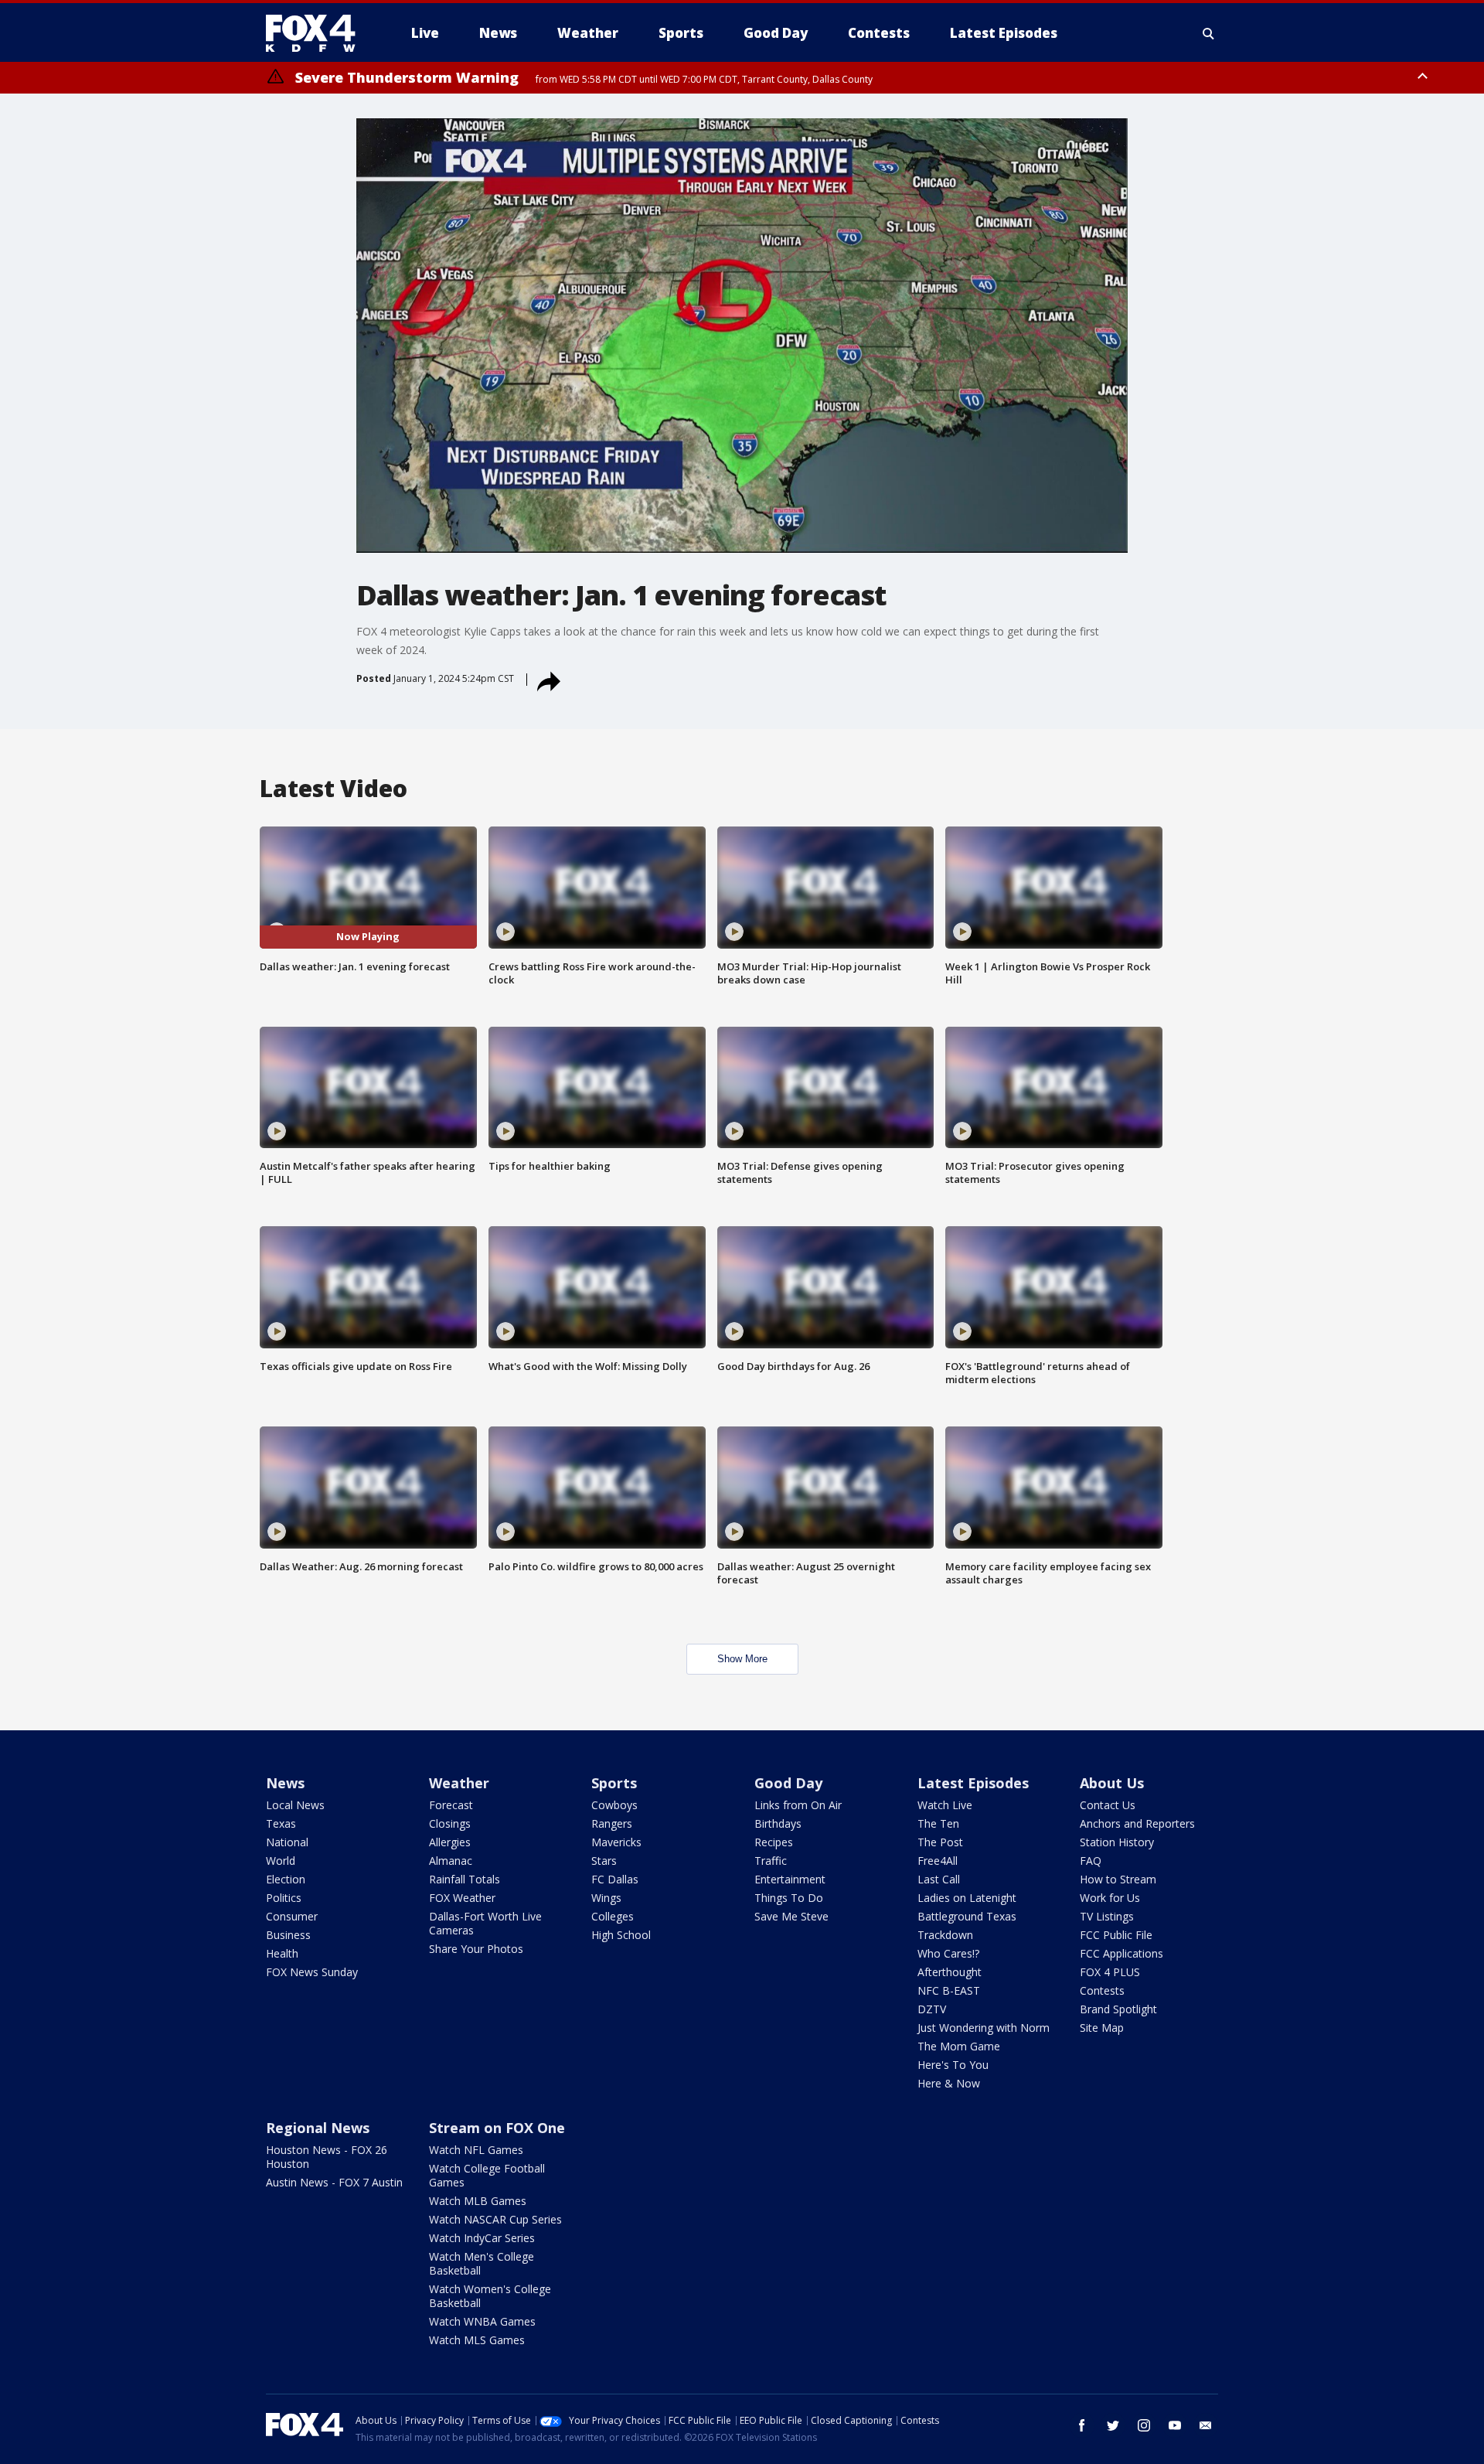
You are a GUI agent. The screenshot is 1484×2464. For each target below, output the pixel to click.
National (287, 1842)
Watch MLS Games (477, 2340)
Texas (281, 1823)
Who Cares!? (948, 1953)
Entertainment (790, 1879)
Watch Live (945, 1805)
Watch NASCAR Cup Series (495, 2219)
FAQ (1091, 1861)
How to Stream (1118, 1879)
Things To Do (789, 1898)
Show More (742, 1659)
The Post (940, 1842)
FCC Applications (1122, 1953)
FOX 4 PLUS (1110, 1972)
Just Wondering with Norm (984, 2028)
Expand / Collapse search (1209, 33)
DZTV (932, 2009)
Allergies (450, 1842)
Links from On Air (798, 1805)
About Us (1112, 1783)
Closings (450, 1823)
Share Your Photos (476, 1949)
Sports (614, 1783)
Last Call (939, 1879)
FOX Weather (462, 1898)
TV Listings (1107, 1916)
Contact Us (1108, 1805)
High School (621, 1935)
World (281, 1861)
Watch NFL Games (476, 2150)
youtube (1175, 2425)
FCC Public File (1116, 1935)
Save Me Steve (791, 1916)
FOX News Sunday (312, 1972)
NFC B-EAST (949, 1990)
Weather (459, 1783)
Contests (1102, 1990)
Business (288, 1935)
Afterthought (950, 1972)
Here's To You (953, 2065)
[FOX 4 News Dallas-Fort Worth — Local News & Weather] (317, 33)
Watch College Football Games (487, 2175)
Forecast (451, 1805)
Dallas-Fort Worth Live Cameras (485, 1923)
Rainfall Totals (465, 1879)
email (1206, 2425)
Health (282, 1953)
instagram (1144, 2425)
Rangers (612, 1823)
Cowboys (614, 1805)
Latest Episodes (973, 1783)
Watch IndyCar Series (482, 2238)
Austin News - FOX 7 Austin (334, 2182)
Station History (1117, 1842)
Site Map (1102, 2028)
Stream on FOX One (497, 2128)
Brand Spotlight (1118, 2009)
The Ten (938, 1823)
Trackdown (945, 1935)
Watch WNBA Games (482, 2321)
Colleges (613, 1916)
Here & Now (949, 2083)
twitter (1113, 2425)
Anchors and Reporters (1137, 1823)
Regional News (318, 2128)
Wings (606, 1898)
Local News (295, 1805)
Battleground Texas (967, 1916)
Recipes (774, 1842)
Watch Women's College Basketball (490, 2296)
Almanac (451, 1861)
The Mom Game (959, 2046)
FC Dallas (615, 1879)
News (285, 1783)
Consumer (292, 1916)
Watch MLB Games (478, 2201)
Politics (284, 1898)
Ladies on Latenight (967, 1898)
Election (286, 1879)
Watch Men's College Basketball (482, 2263)
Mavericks (616, 1842)
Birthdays (778, 1823)
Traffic (771, 1861)
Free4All (938, 1861)
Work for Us (1110, 1898)
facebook (1082, 2425)
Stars (604, 1861)
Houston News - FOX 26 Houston (327, 2157)
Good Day (788, 1783)
